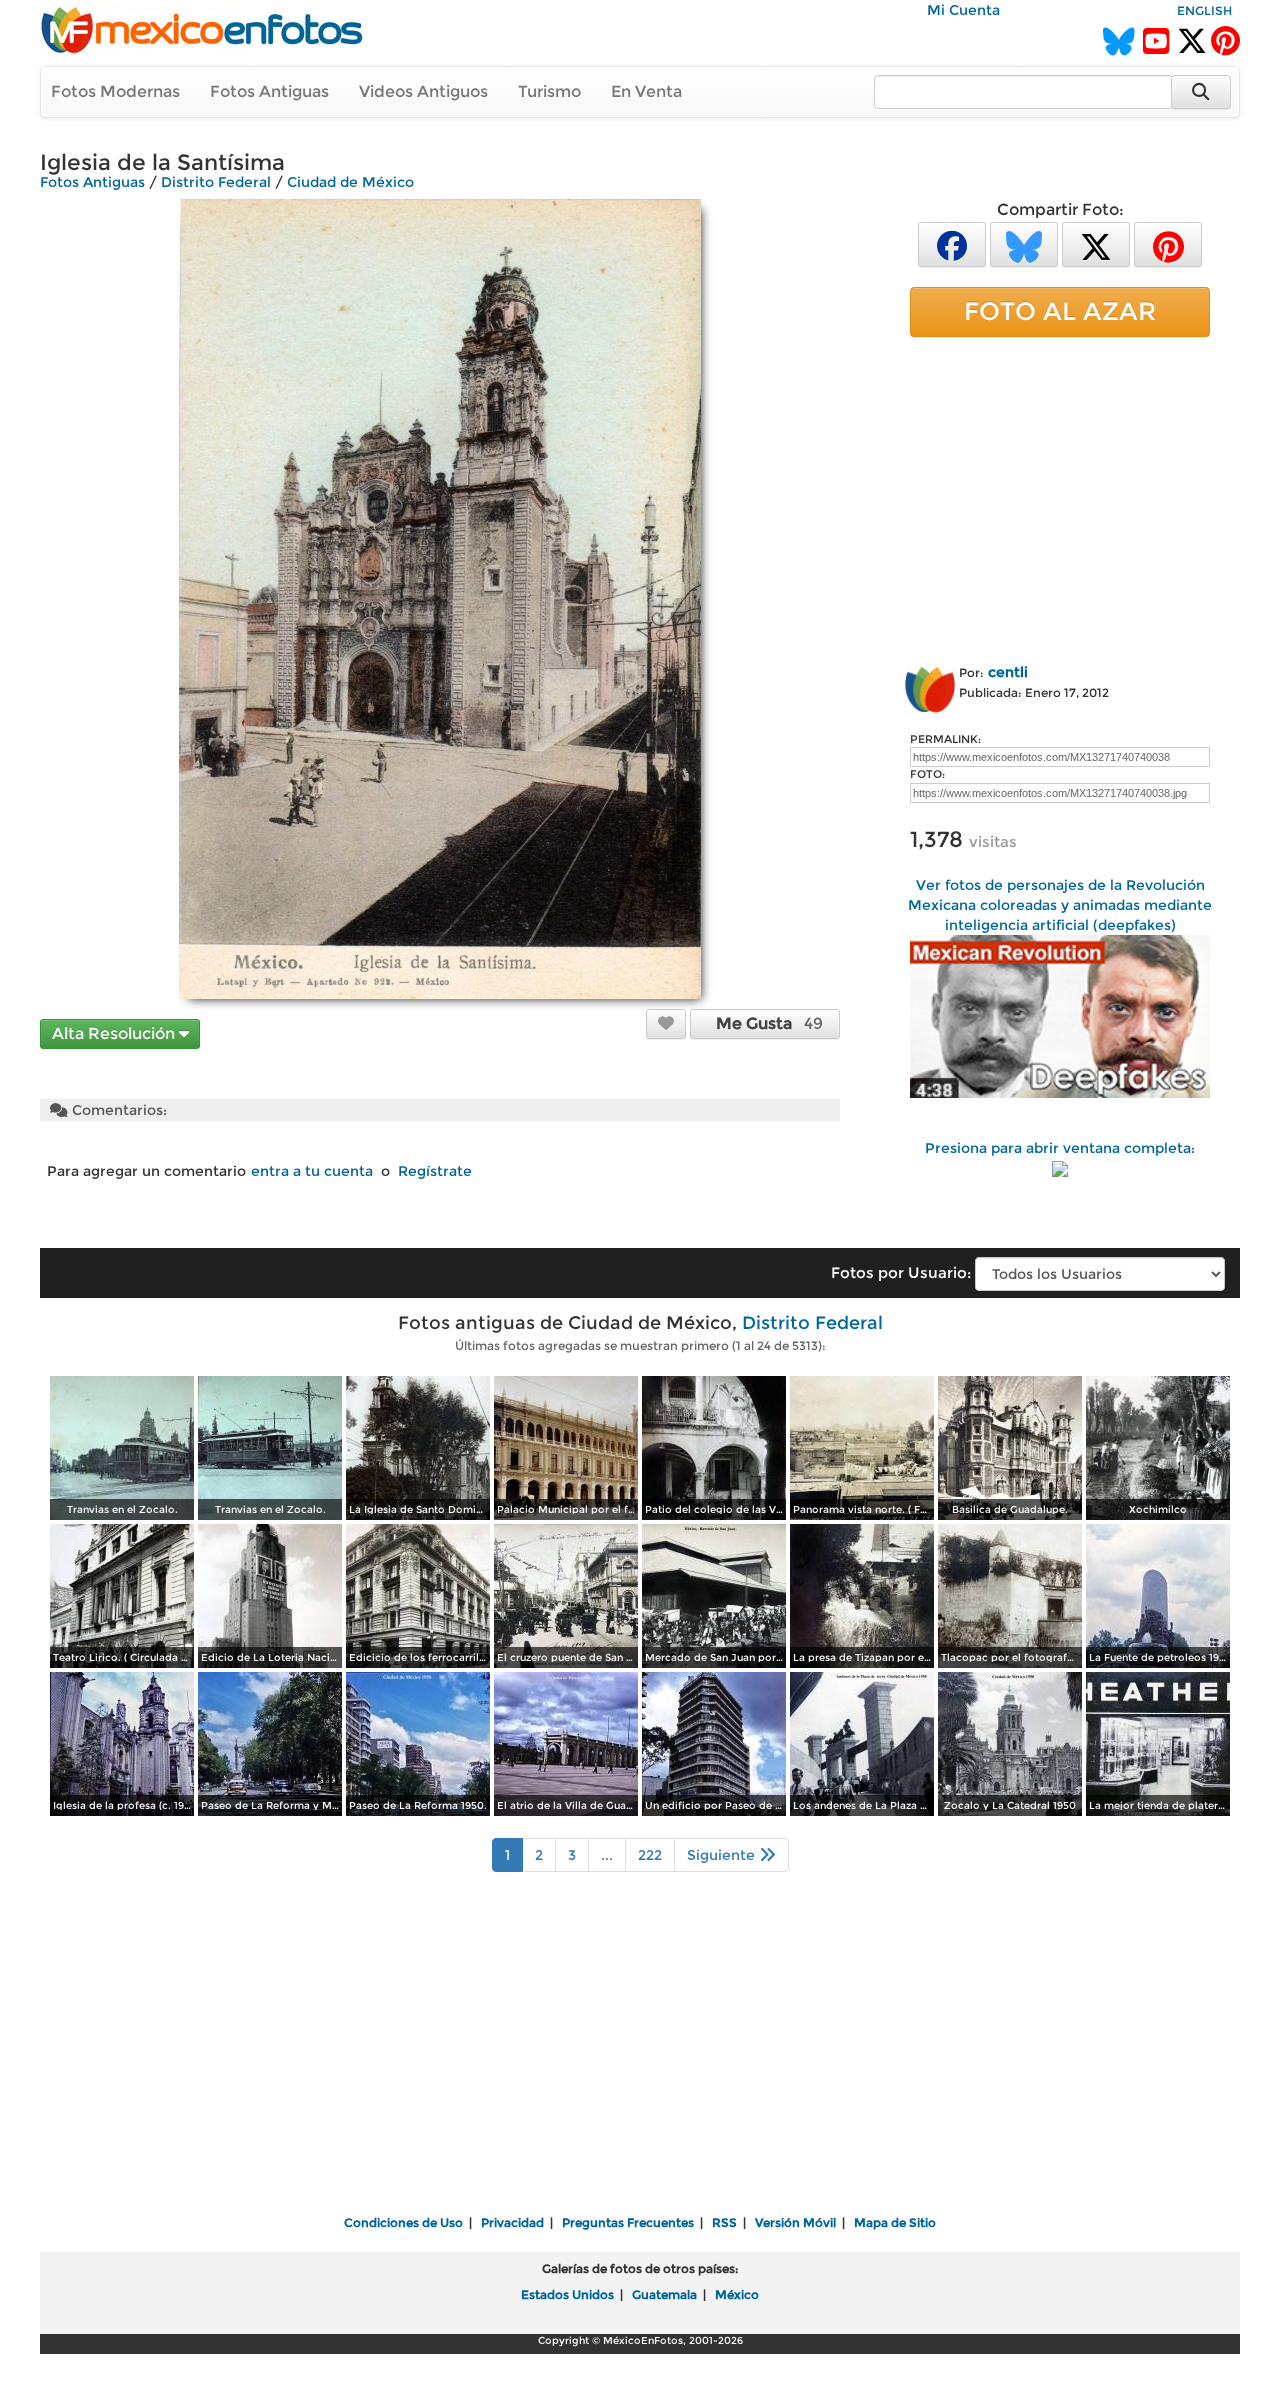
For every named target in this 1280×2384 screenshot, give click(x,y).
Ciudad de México (350, 182)
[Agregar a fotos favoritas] (666, 1023)
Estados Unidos (567, 2294)
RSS (724, 2222)
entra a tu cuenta (312, 1171)
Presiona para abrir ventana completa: (1060, 1148)
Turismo (549, 91)
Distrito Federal (216, 182)
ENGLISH (1204, 10)
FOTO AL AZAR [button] (1060, 311)
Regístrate (435, 1171)
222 (650, 1855)
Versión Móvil (795, 2222)
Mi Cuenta (963, 10)
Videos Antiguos (423, 91)
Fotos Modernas (115, 91)
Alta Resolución (115, 1033)
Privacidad (512, 2222)
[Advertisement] (1060, 497)
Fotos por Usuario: (901, 1272)
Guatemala (664, 2294)
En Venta (646, 91)
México (737, 2294)
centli (1008, 672)
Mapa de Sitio (895, 2222)
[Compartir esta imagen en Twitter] (1096, 243)
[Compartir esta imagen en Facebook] (952, 243)
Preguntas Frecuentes (628, 2222)
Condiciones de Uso (403, 2222)
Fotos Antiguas (269, 91)
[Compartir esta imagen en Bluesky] (1024, 243)
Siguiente (723, 1855)
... (607, 1855)
